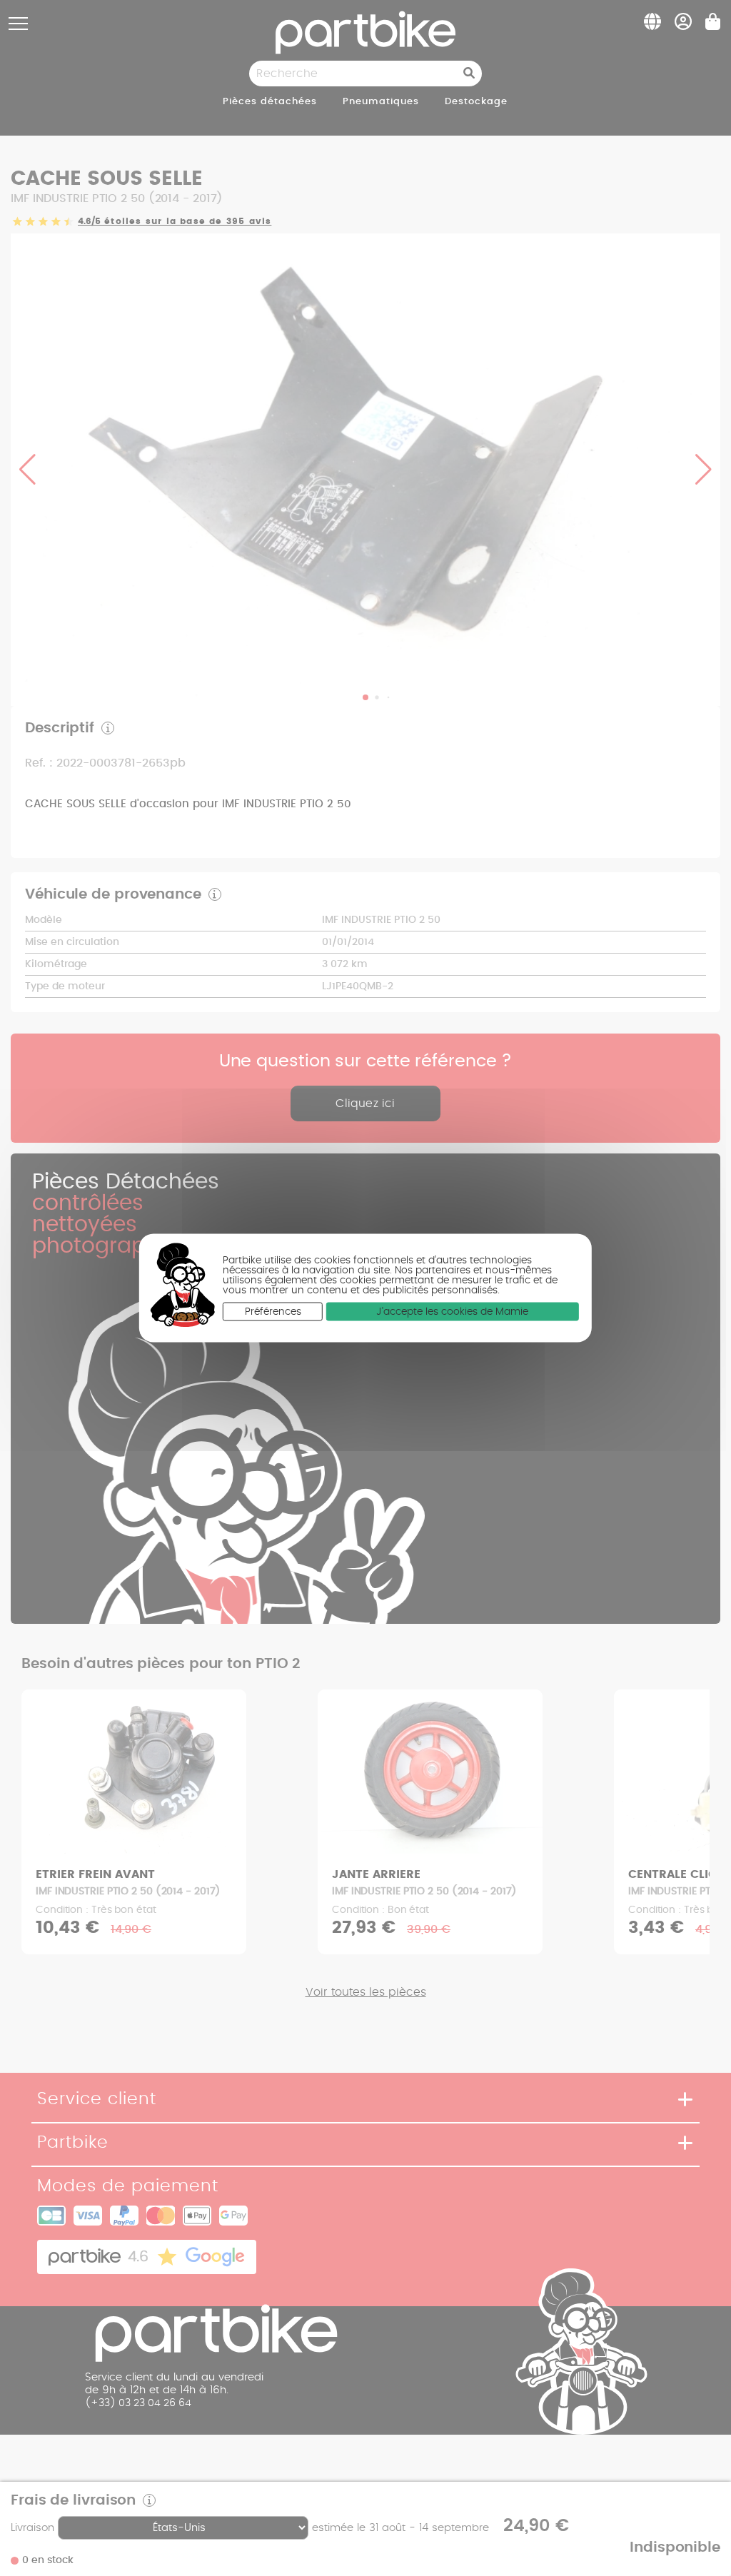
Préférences (273, 1311)
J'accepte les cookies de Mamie (452, 1311)
